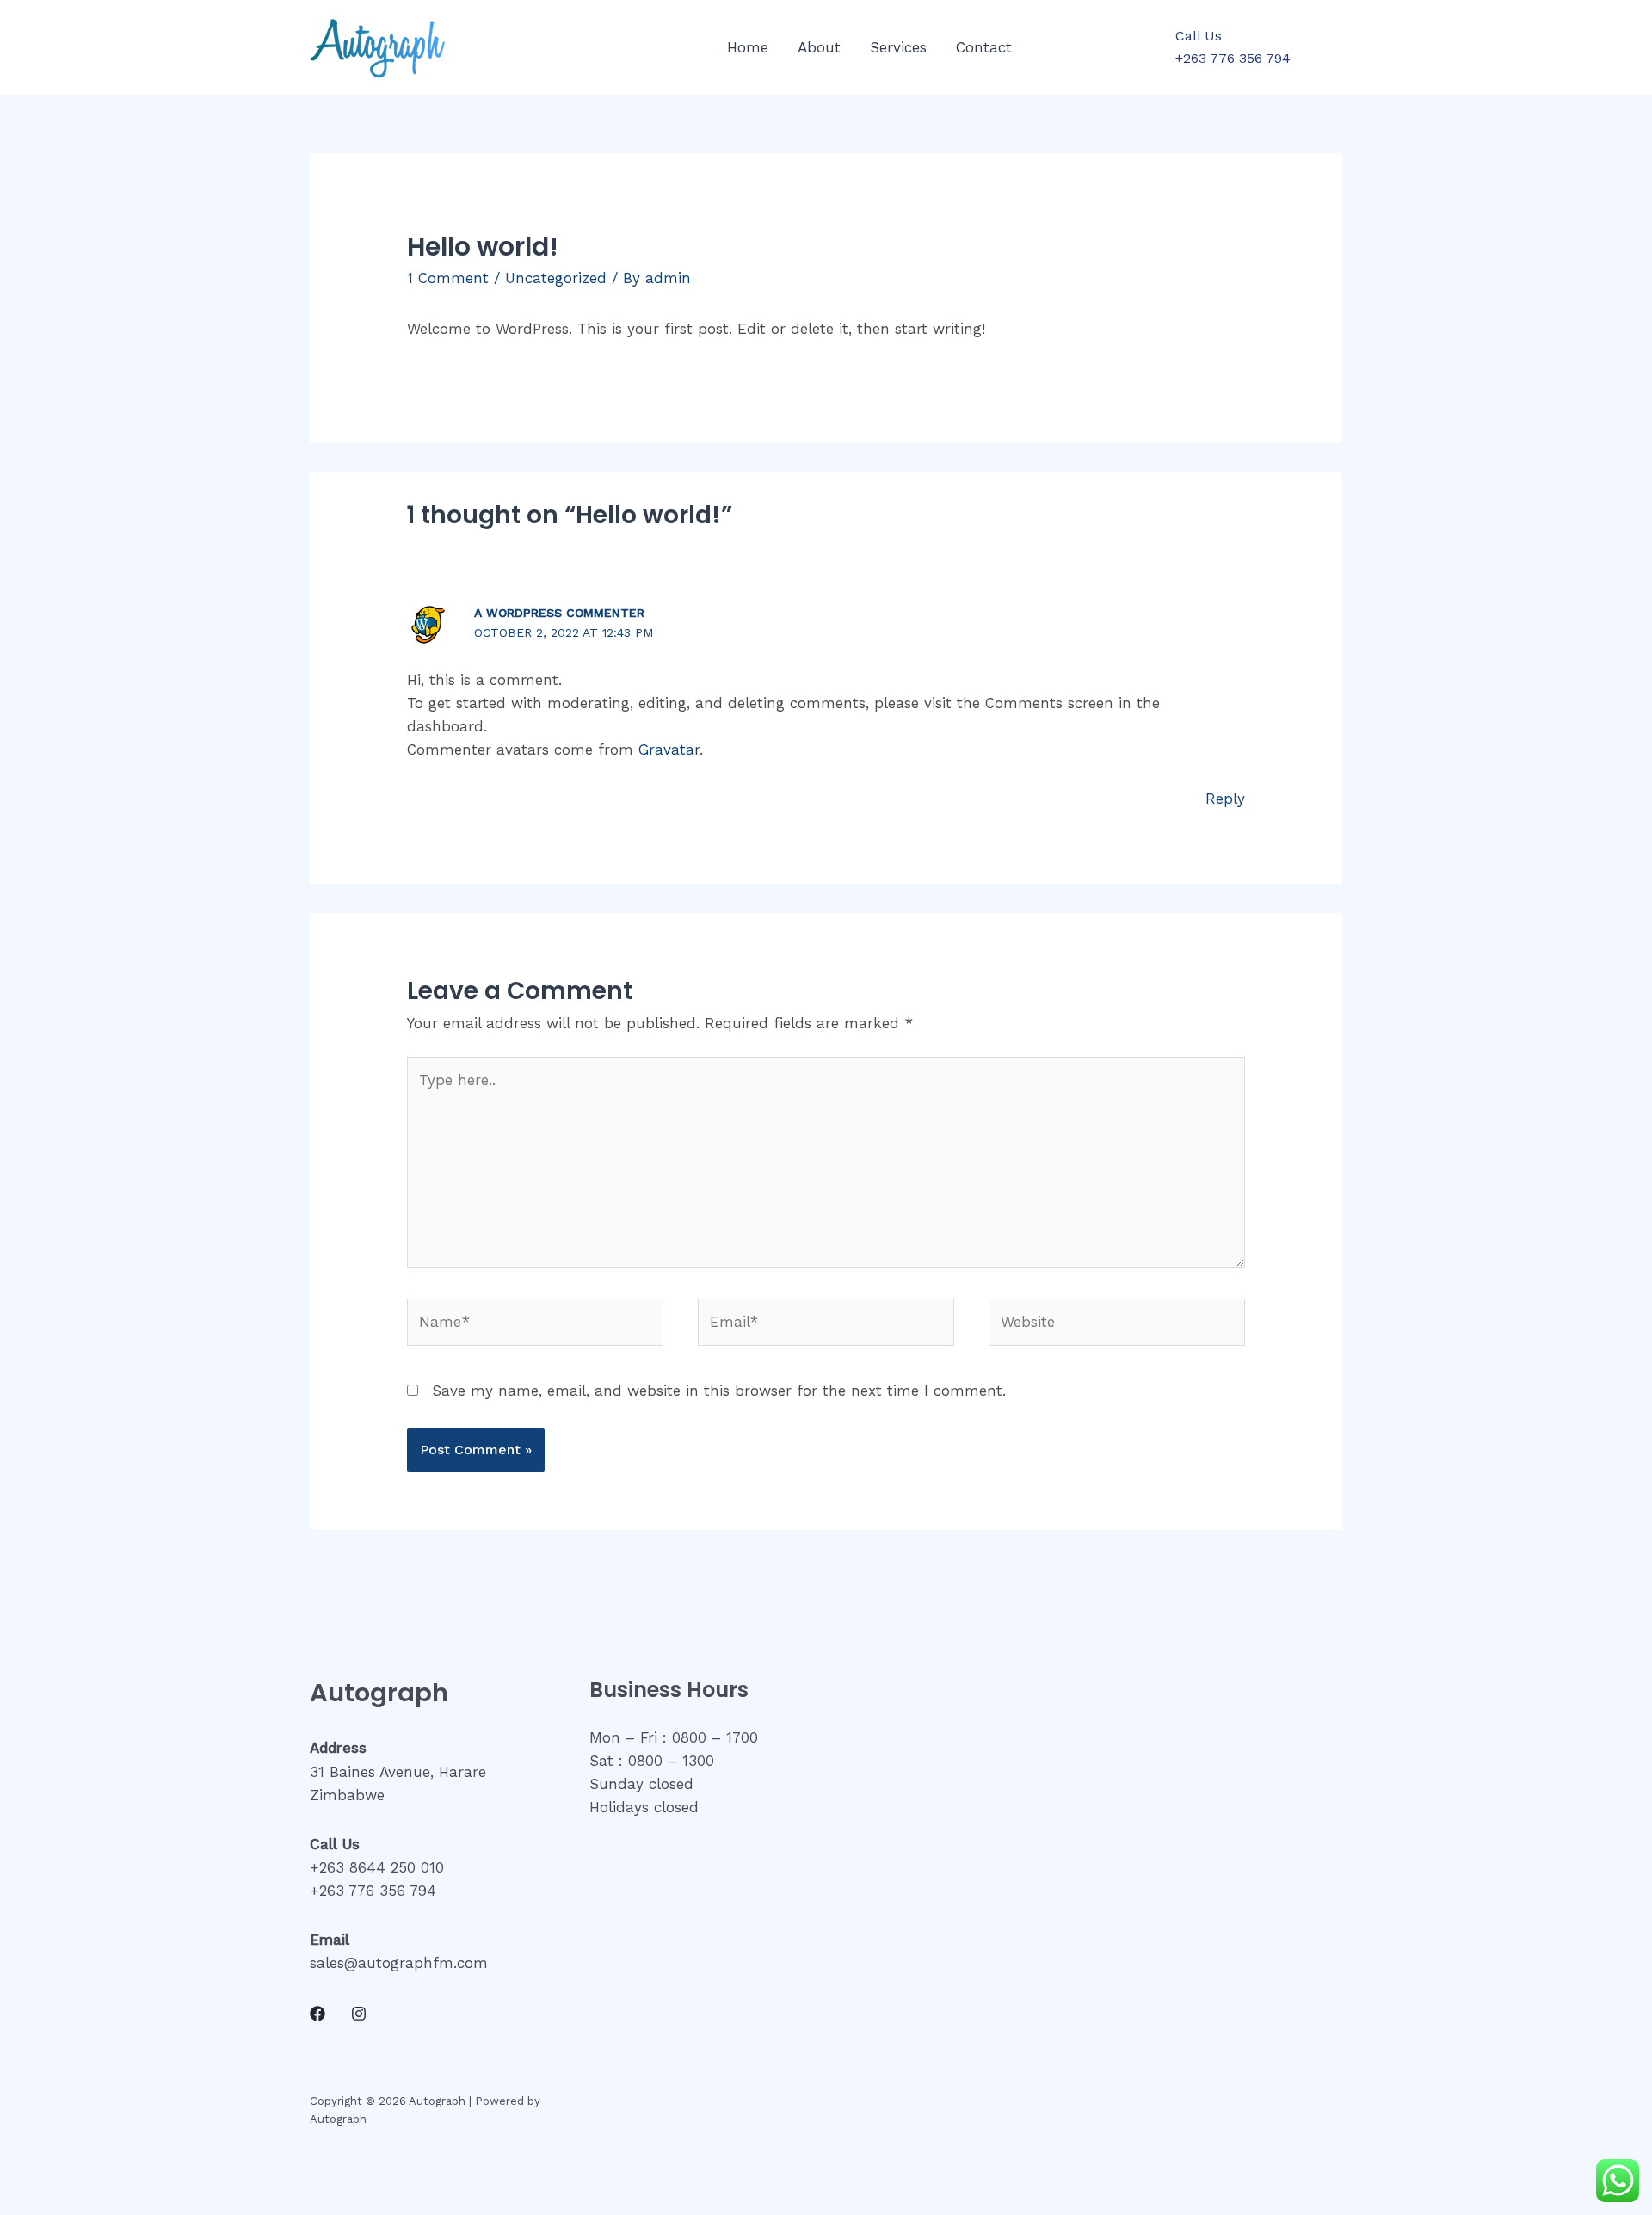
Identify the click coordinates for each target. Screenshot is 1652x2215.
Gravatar (669, 750)
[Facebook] (317, 2014)
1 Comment (448, 278)
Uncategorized (556, 278)
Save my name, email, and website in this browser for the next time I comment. (719, 1391)
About (819, 47)
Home (748, 47)
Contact (984, 47)
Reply (1225, 799)
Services (898, 47)
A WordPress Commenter (559, 613)
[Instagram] (359, 2014)
